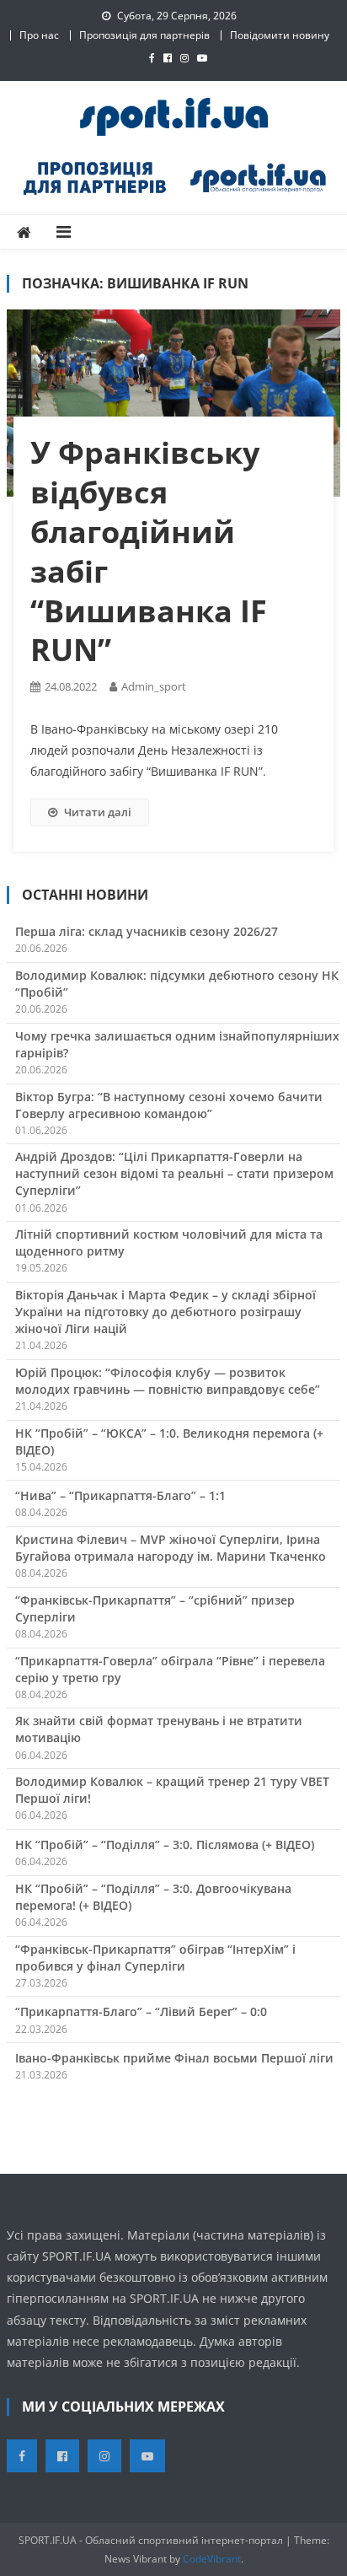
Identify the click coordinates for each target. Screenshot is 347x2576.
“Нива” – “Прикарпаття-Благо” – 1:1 (120, 1495)
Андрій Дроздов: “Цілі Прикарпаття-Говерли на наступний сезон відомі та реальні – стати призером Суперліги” (174, 1173)
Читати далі (98, 812)
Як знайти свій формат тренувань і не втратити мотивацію (159, 1729)
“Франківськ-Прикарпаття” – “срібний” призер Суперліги (155, 1608)
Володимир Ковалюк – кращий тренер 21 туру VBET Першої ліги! (172, 1790)
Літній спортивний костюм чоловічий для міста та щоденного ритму (169, 1242)
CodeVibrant (212, 2559)
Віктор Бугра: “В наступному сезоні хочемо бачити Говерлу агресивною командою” (169, 1105)
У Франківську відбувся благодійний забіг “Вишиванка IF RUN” (149, 551)
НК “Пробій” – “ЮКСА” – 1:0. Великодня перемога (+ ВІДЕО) (169, 1441)
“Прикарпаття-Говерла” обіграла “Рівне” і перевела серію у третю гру (170, 1669)
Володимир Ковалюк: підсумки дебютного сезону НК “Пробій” (177, 984)
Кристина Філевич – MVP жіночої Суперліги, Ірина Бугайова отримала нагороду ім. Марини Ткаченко (171, 1548)
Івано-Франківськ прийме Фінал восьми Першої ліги (174, 2058)
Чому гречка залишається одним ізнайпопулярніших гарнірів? (177, 1044)
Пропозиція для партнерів (144, 35)
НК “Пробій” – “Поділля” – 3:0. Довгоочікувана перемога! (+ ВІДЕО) (153, 1897)
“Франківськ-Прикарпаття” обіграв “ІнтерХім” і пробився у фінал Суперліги (155, 1958)
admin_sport (154, 686)
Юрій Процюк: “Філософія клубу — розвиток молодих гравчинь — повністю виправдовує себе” (168, 1381)
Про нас (39, 35)
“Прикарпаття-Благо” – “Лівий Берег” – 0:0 (141, 2011)
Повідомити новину (280, 35)
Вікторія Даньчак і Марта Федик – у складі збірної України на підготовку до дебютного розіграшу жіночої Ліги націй (165, 1312)
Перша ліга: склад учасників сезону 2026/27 (147, 931)
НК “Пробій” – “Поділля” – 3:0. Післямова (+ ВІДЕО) (165, 1845)
